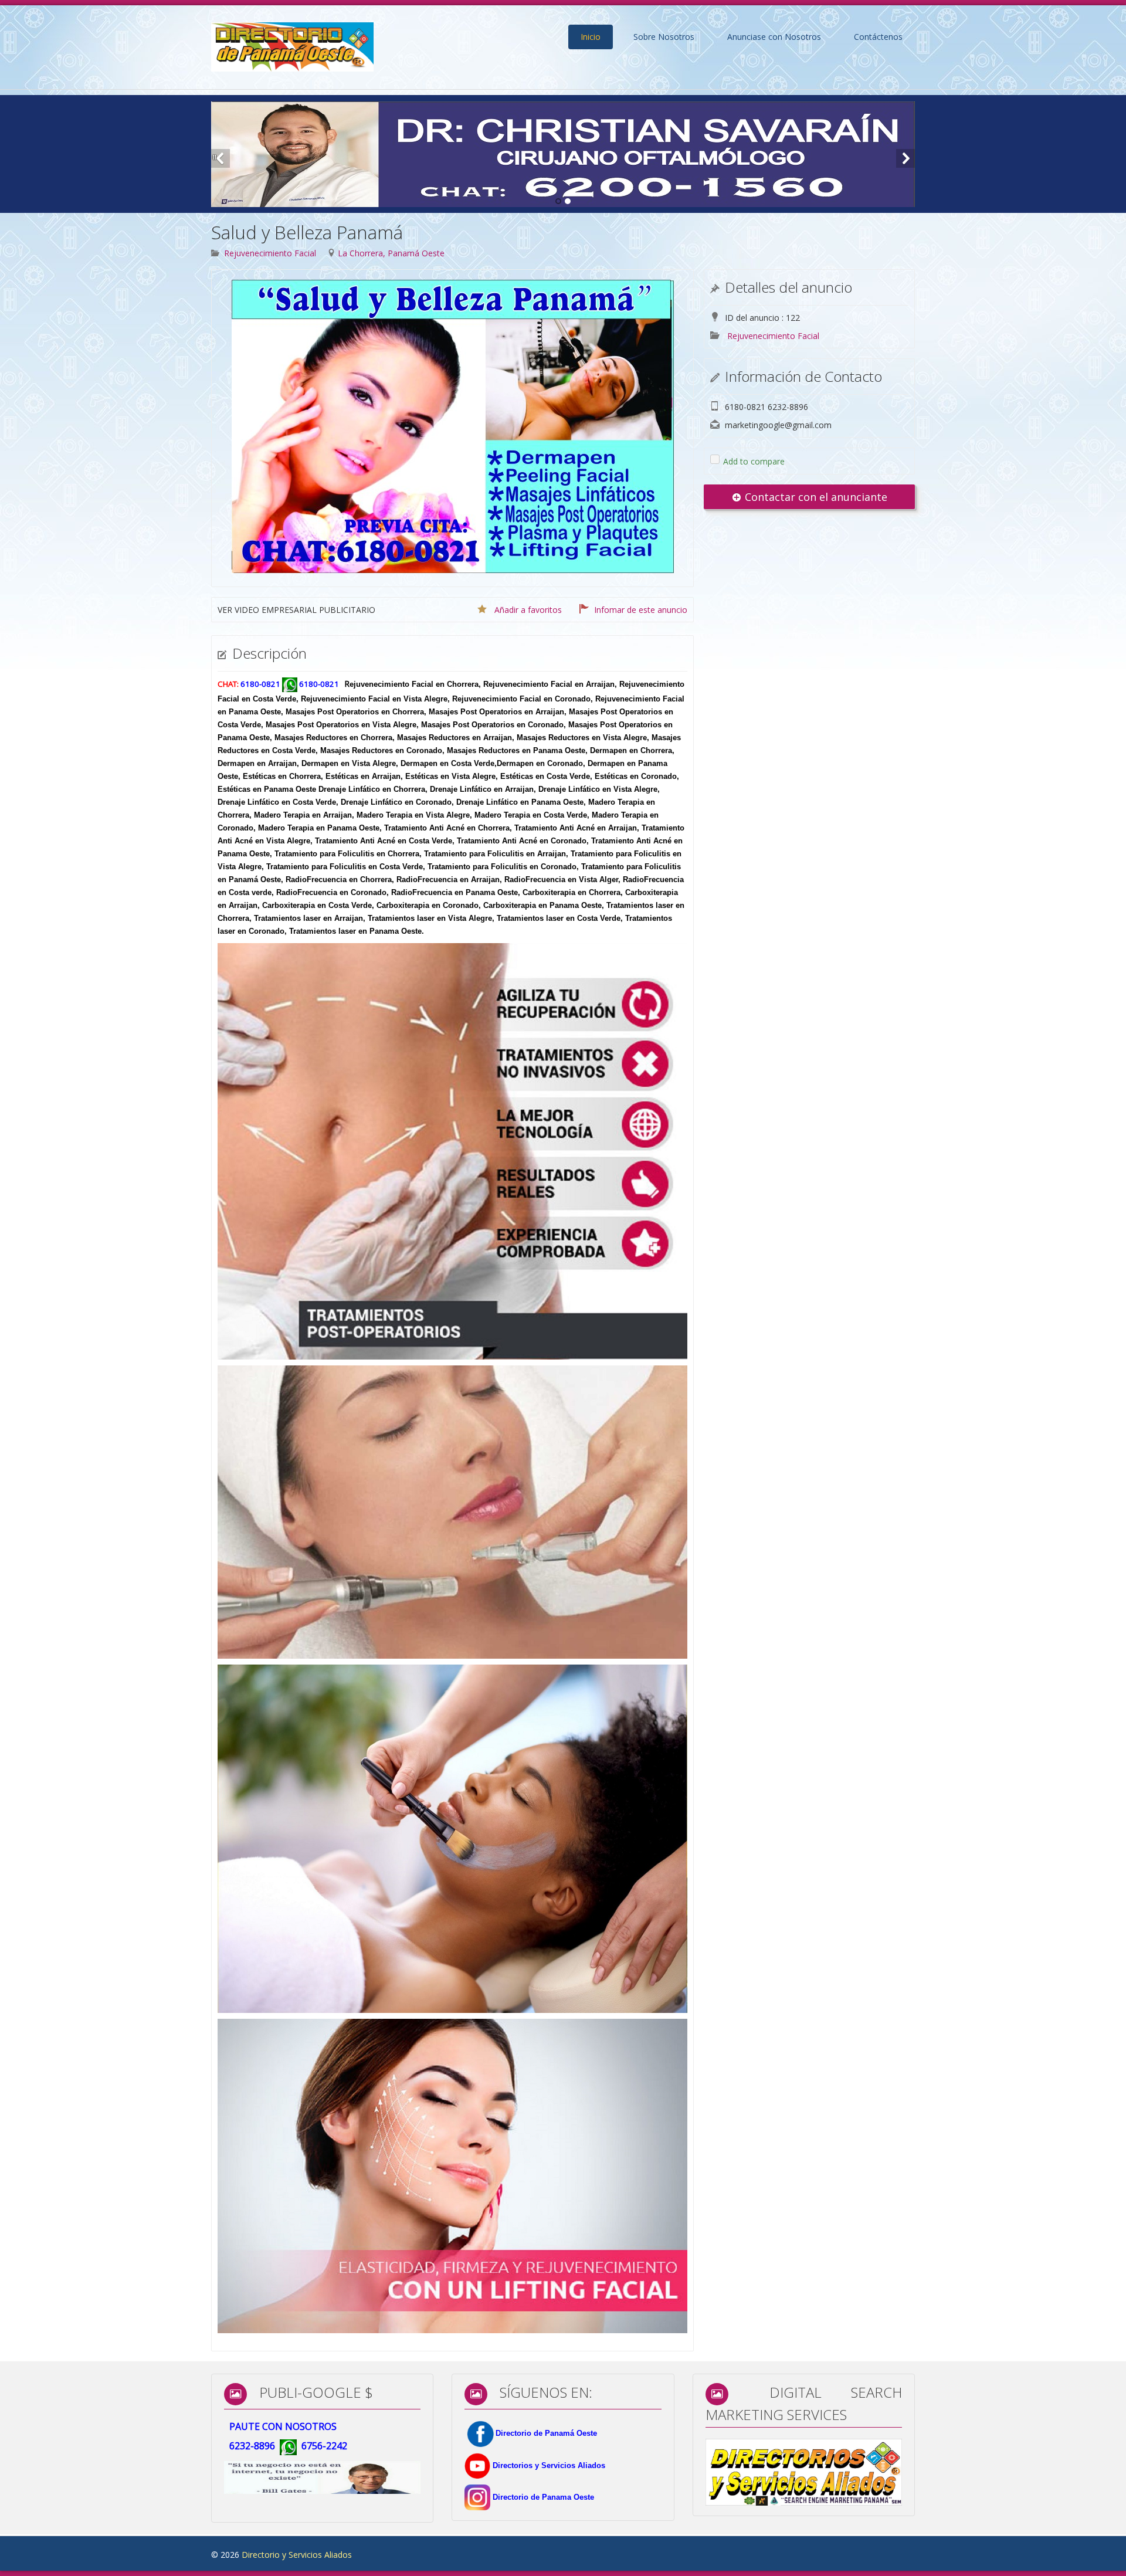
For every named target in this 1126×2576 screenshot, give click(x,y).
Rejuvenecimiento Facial (270, 253)
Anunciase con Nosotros (774, 37)
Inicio (591, 37)
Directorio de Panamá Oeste (546, 2433)
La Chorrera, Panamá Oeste (391, 253)
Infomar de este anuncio (641, 610)
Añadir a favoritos (528, 610)
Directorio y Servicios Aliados (297, 2555)
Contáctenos (878, 37)
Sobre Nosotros (664, 37)
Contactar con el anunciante (815, 497)
